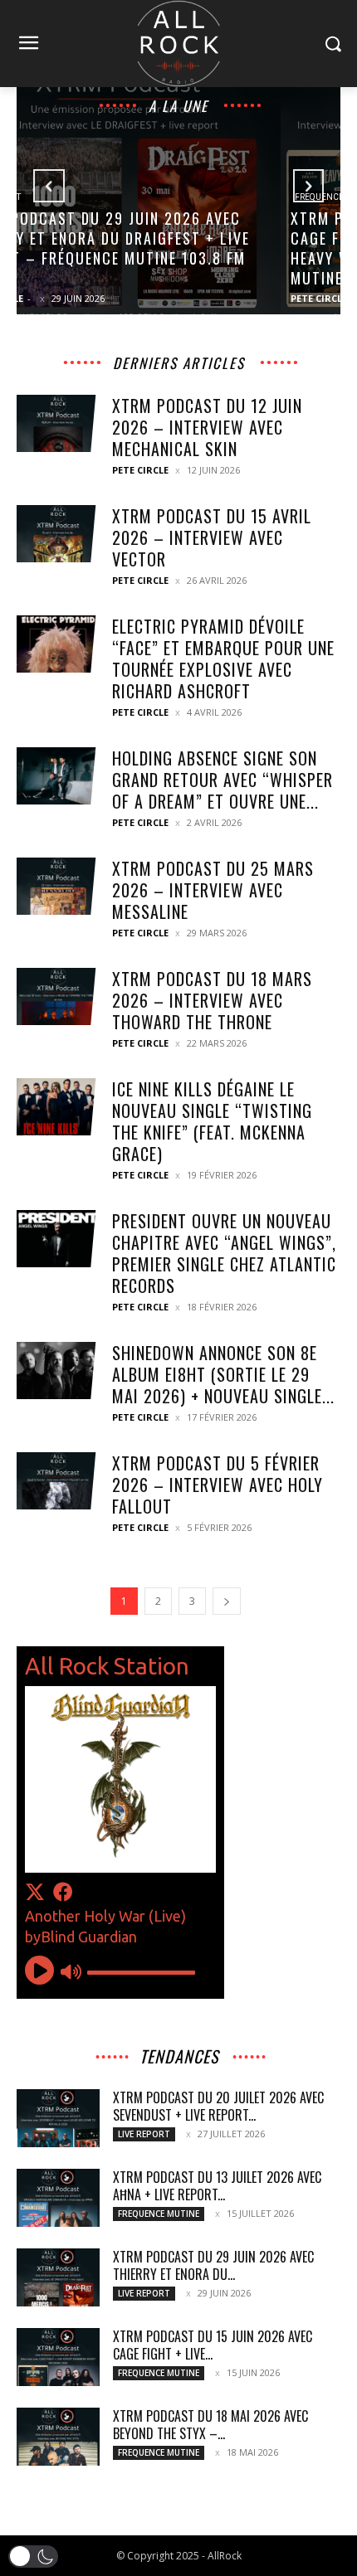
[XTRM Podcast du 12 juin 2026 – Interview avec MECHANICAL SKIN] (58, 423)
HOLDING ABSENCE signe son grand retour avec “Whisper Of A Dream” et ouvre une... (223, 780)
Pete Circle (55, 298)
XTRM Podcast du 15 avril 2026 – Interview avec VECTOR (212, 537)
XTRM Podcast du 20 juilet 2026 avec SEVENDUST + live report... (218, 2106)
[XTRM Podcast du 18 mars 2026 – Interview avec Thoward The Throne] (58, 996)
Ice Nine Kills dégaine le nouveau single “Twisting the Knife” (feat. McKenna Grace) (212, 1121)
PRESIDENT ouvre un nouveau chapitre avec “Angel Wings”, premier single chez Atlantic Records (224, 1253)
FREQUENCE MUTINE (72, 197)
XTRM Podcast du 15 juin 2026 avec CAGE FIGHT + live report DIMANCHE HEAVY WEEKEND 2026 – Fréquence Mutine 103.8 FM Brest (163, 248)
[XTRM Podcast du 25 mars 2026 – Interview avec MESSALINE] (58, 886)
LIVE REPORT (144, 2134)
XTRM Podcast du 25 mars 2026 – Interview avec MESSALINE (213, 890)
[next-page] (227, 1601)
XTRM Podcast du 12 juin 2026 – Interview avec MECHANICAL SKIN (207, 427)
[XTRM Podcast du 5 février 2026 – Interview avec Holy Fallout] (58, 1481)
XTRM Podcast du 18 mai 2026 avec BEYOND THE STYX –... (210, 2425)
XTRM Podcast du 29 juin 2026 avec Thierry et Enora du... (213, 2265)
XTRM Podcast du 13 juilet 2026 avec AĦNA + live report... (217, 2186)
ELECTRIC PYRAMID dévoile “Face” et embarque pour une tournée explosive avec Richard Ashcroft (223, 659)
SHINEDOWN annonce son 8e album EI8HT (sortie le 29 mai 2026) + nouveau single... (223, 1374)
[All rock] (178, 44)
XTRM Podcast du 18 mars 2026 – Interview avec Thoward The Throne (212, 1000)
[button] (33, 2557)
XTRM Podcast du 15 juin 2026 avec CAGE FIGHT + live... (213, 2345)
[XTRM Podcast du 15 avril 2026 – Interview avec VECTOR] (58, 534)
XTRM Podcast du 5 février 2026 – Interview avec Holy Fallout (218, 1485)
